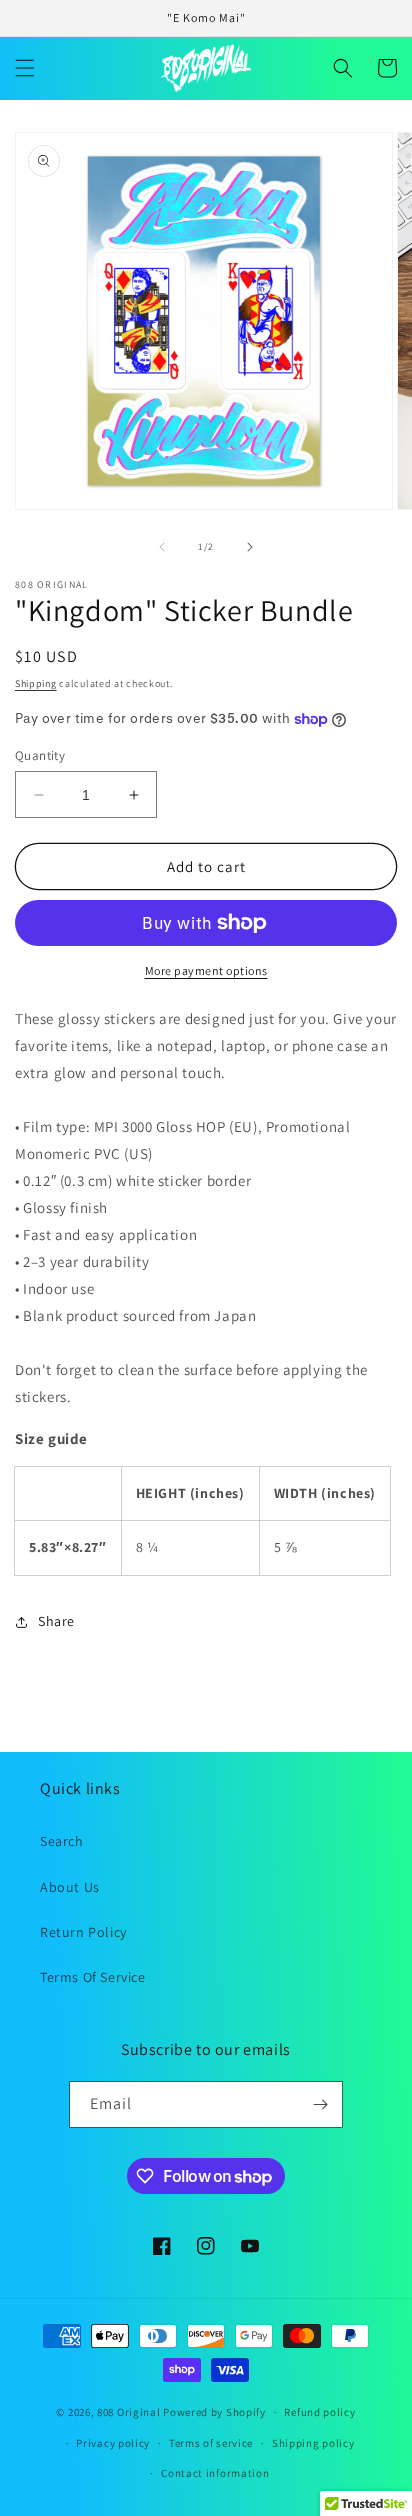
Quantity (40, 755)
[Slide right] (250, 547)
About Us (70, 1887)
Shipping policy (313, 2443)
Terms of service (211, 2443)
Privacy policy (113, 2443)
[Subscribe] (320, 2104)
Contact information (215, 2473)
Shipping (36, 683)
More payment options (206, 970)
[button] (25, 68)
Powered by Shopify (214, 2412)
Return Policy (83, 1932)
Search (62, 1841)
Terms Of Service (93, 1977)
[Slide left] (162, 547)
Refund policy (319, 2412)
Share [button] (56, 1621)
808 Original (128, 2412)
